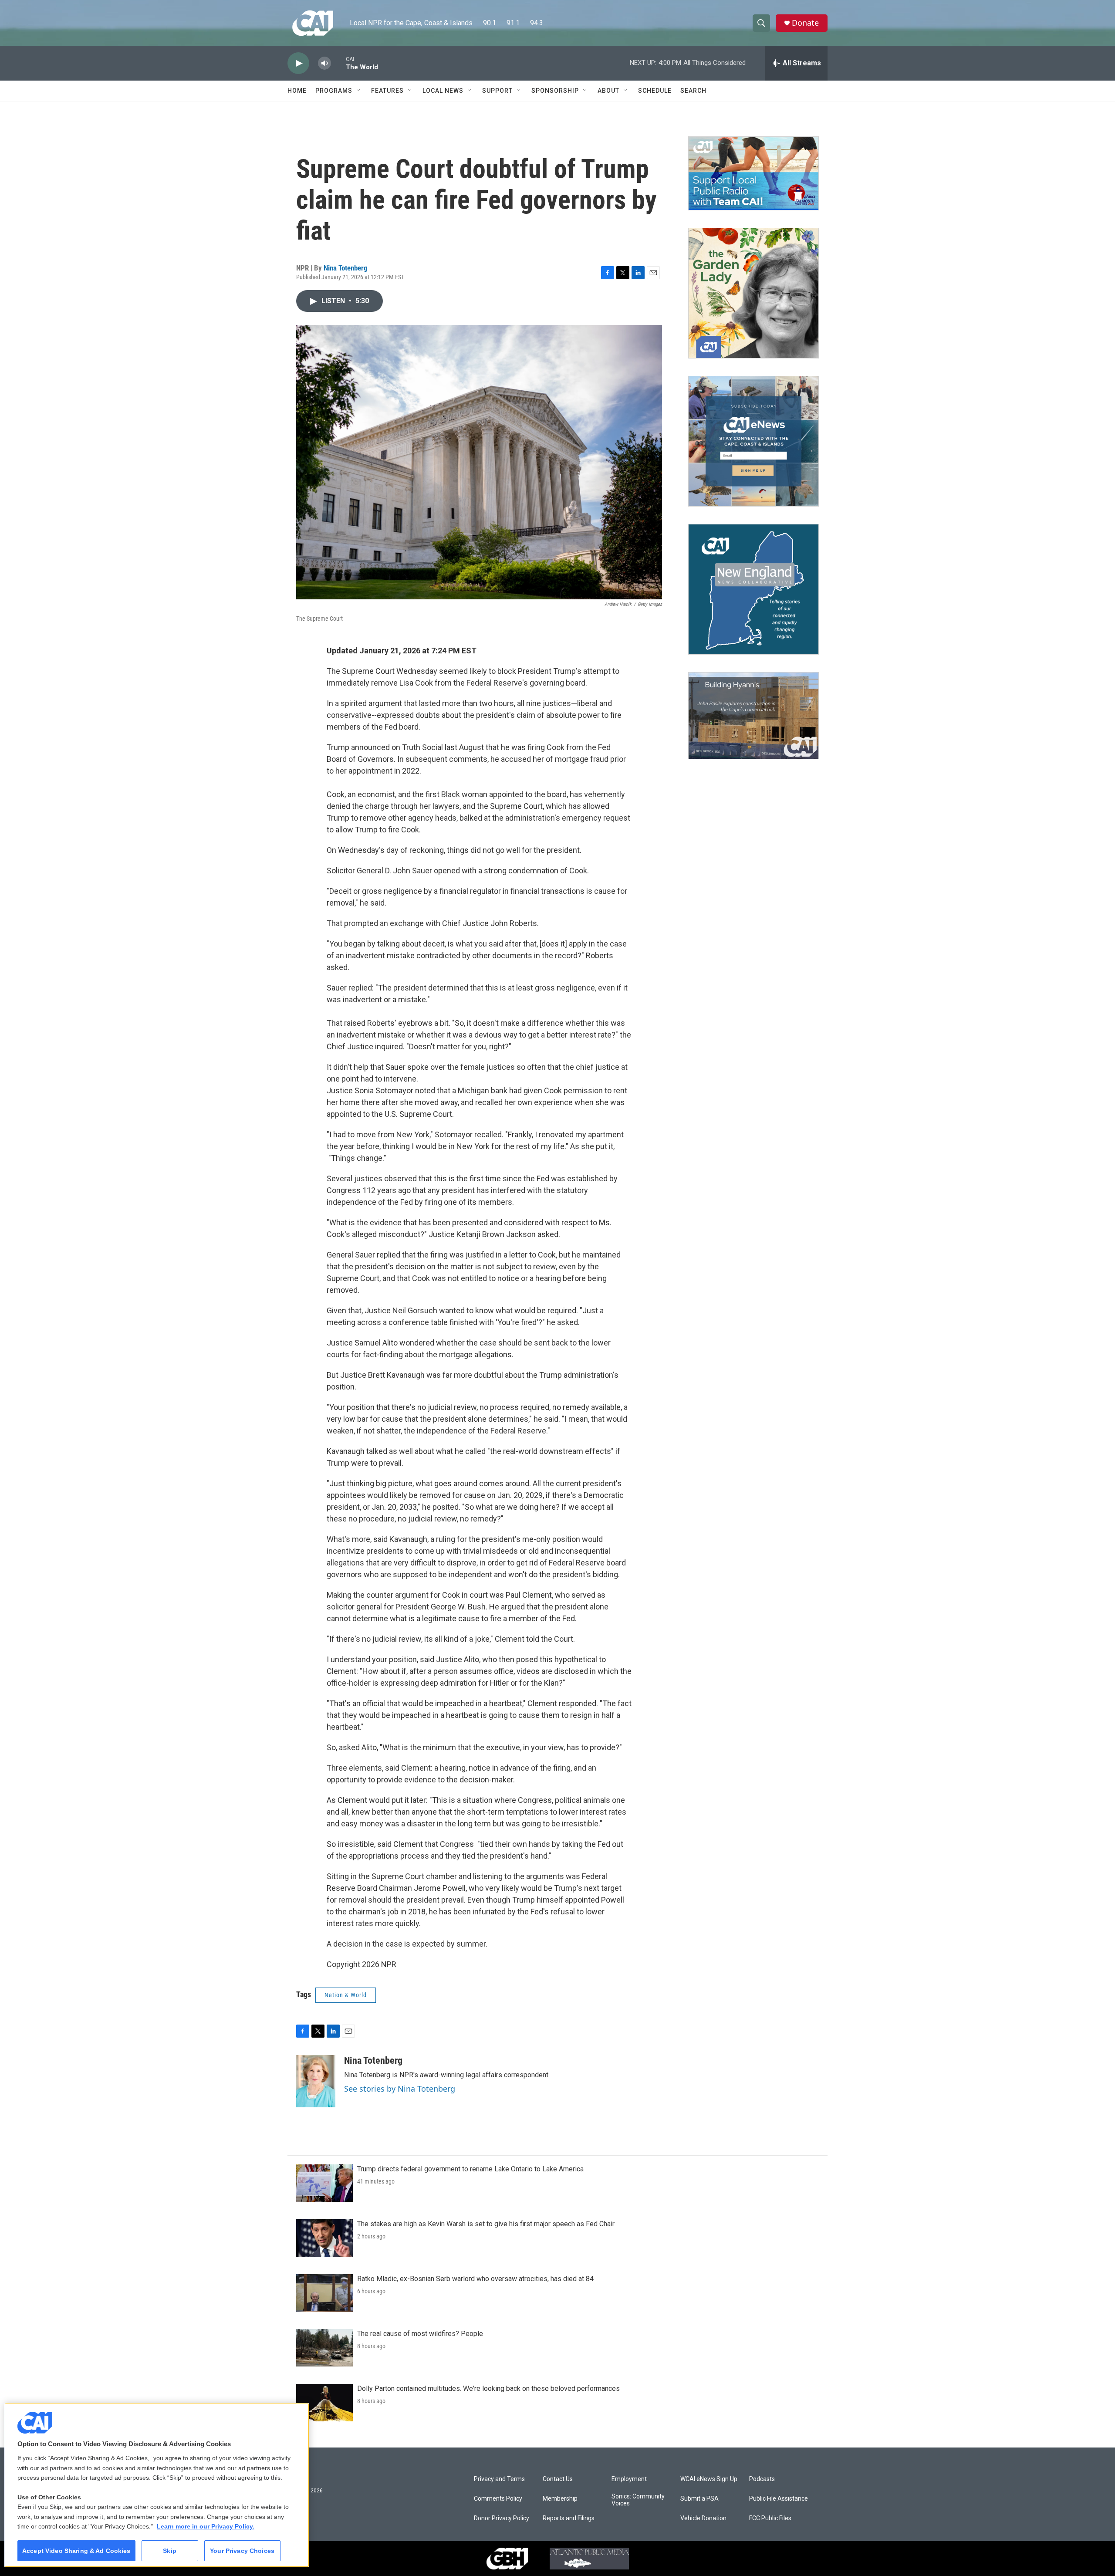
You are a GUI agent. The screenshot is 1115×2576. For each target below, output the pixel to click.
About (608, 91)
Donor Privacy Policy (502, 2518)
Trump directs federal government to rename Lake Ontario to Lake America (470, 2169)
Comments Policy (498, 2499)
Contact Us (558, 2479)
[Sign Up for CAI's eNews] (753, 441)
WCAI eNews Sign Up (709, 2479)
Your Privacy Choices (242, 2551)
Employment (629, 2479)
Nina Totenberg (346, 268)
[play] (298, 63)
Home (297, 91)
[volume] (324, 63)
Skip (170, 2551)
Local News (443, 91)
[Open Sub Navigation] (359, 91)
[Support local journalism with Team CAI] (753, 173)
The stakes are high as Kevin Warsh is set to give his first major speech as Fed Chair (486, 2224)
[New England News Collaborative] (753, 589)
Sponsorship (555, 91)
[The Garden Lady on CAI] (753, 293)
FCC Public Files (770, 2518)
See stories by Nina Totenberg (400, 2089)
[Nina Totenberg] (316, 2081)
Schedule (655, 91)
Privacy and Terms (499, 2479)
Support (497, 91)
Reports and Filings (569, 2518)
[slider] (338, 63)
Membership (560, 2499)
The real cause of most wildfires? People (420, 2334)
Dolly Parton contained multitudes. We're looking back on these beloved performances (488, 2388)
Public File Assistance (779, 2499)
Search (693, 91)
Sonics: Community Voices (638, 2500)
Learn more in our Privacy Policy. (206, 2526)
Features (387, 91)
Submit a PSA (699, 2499)
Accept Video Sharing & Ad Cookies (76, 2551)
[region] (157, 2485)
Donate (805, 23)
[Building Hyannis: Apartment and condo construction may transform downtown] (753, 716)
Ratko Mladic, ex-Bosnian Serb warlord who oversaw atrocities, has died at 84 (475, 2279)
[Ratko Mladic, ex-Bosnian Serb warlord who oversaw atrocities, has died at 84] (324, 2293)
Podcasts (762, 2479)
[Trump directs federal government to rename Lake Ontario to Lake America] (324, 2183)
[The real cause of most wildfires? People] (324, 2348)
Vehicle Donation (703, 2518)
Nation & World (346, 1995)
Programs (334, 91)
